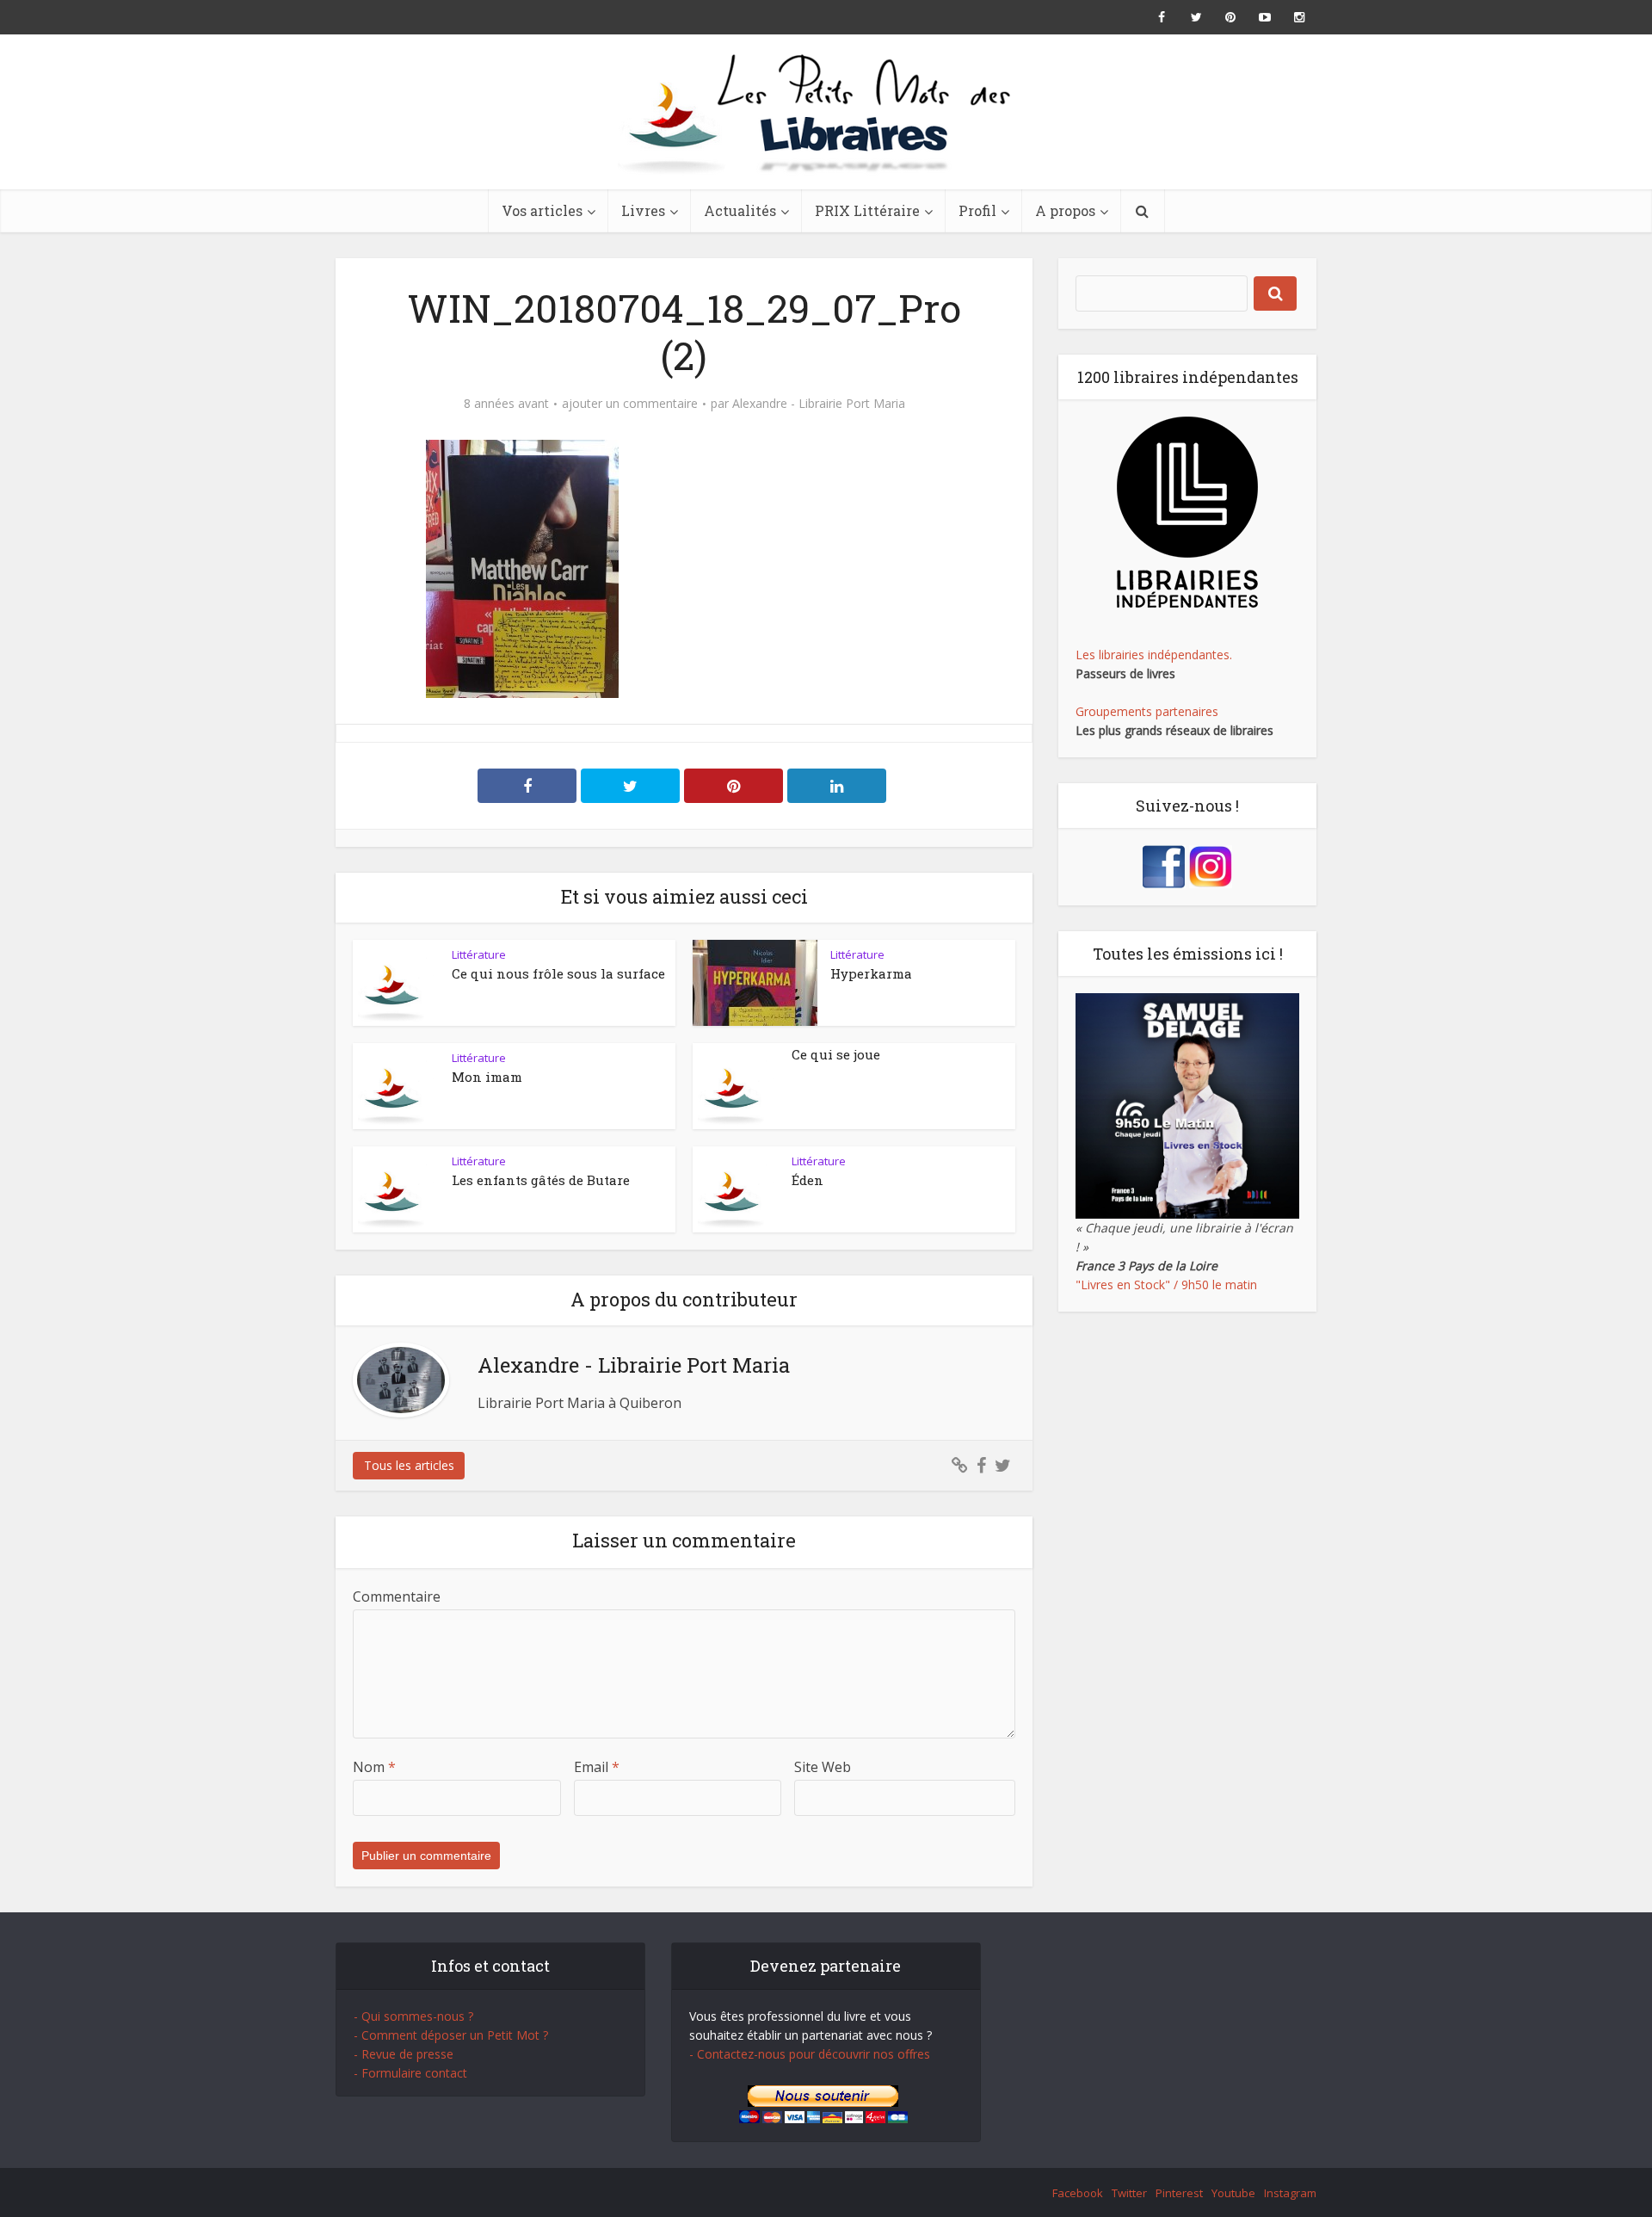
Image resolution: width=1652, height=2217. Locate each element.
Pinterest (1179, 2193)
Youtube (1233, 2193)
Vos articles (542, 210)
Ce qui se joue (836, 1054)
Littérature (479, 954)
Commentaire (397, 1596)
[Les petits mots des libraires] (826, 112)
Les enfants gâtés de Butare (541, 1180)
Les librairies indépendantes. (1154, 655)
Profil (977, 210)
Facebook (1078, 2193)
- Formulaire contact (410, 2073)
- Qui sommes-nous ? (413, 2016)
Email (597, 1767)
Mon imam (487, 1077)
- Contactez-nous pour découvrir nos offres (810, 2054)
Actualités (740, 210)
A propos (1065, 210)
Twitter (1129, 2193)
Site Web (823, 1767)
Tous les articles (409, 1465)
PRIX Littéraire (867, 210)
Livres (643, 210)
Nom (374, 1767)
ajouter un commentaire (630, 404)
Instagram (1290, 2193)
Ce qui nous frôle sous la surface (558, 973)
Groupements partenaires (1147, 711)
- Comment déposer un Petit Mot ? (451, 2035)
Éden (808, 1180)
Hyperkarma (871, 973)
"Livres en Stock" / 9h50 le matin (1166, 1285)
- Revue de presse (404, 2054)
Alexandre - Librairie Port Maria (819, 404)
